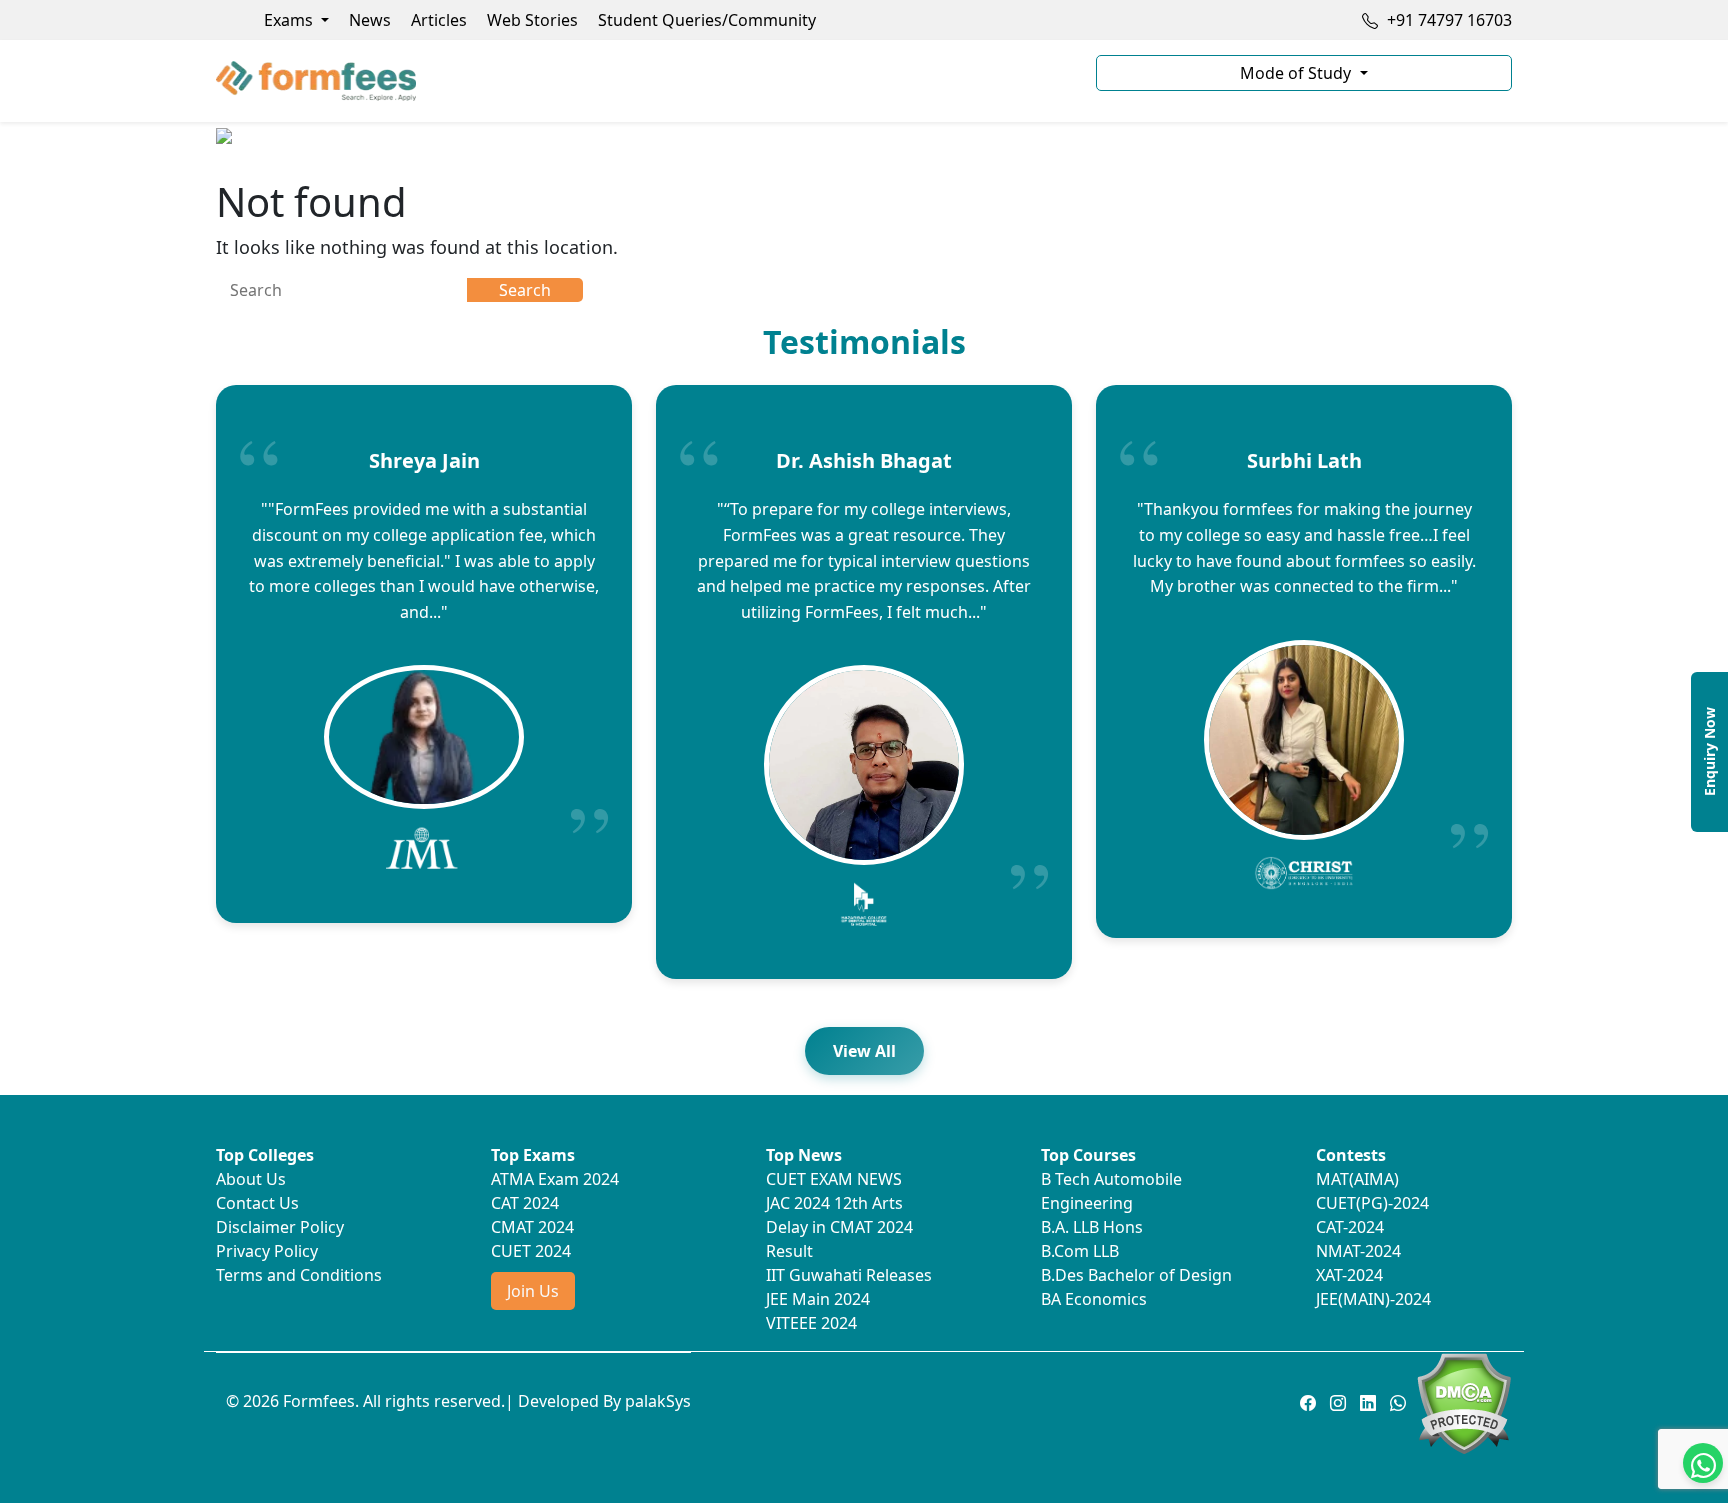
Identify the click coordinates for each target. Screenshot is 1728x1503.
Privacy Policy (267, 1251)
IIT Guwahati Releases (849, 1275)
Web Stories (532, 20)
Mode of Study (1297, 73)
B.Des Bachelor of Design (1136, 1275)
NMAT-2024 (1358, 1251)
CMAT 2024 (532, 1227)
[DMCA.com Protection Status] (1463, 1402)
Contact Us (257, 1203)
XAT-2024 (1349, 1275)
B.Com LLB (1080, 1251)
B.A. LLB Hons (1092, 1227)
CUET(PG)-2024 (1372, 1203)
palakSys (658, 1401)
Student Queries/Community (707, 20)
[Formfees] (644, 81)
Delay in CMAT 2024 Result (839, 1239)
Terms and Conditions (299, 1275)
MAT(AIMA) (1357, 1179)
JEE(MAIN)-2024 (1373, 1299)
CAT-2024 (1350, 1227)
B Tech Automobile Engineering (1111, 1191)
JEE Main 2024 (818, 1299)
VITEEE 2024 (811, 1323)
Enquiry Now (1709, 751)
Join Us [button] (533, 1291)
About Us (251, 1179)
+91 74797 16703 (1447, 20)
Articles (439, 20)
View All (864, 1051)
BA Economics (1094, 1299)
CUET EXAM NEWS (834, 1179)
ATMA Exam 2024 (555, 1179)
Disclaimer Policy (280, 1227)
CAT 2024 (525, 1203)
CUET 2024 (531, 1251)
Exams (290, 20)
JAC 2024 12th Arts (834, 1203)
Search (525, 290)
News (370, 20)
